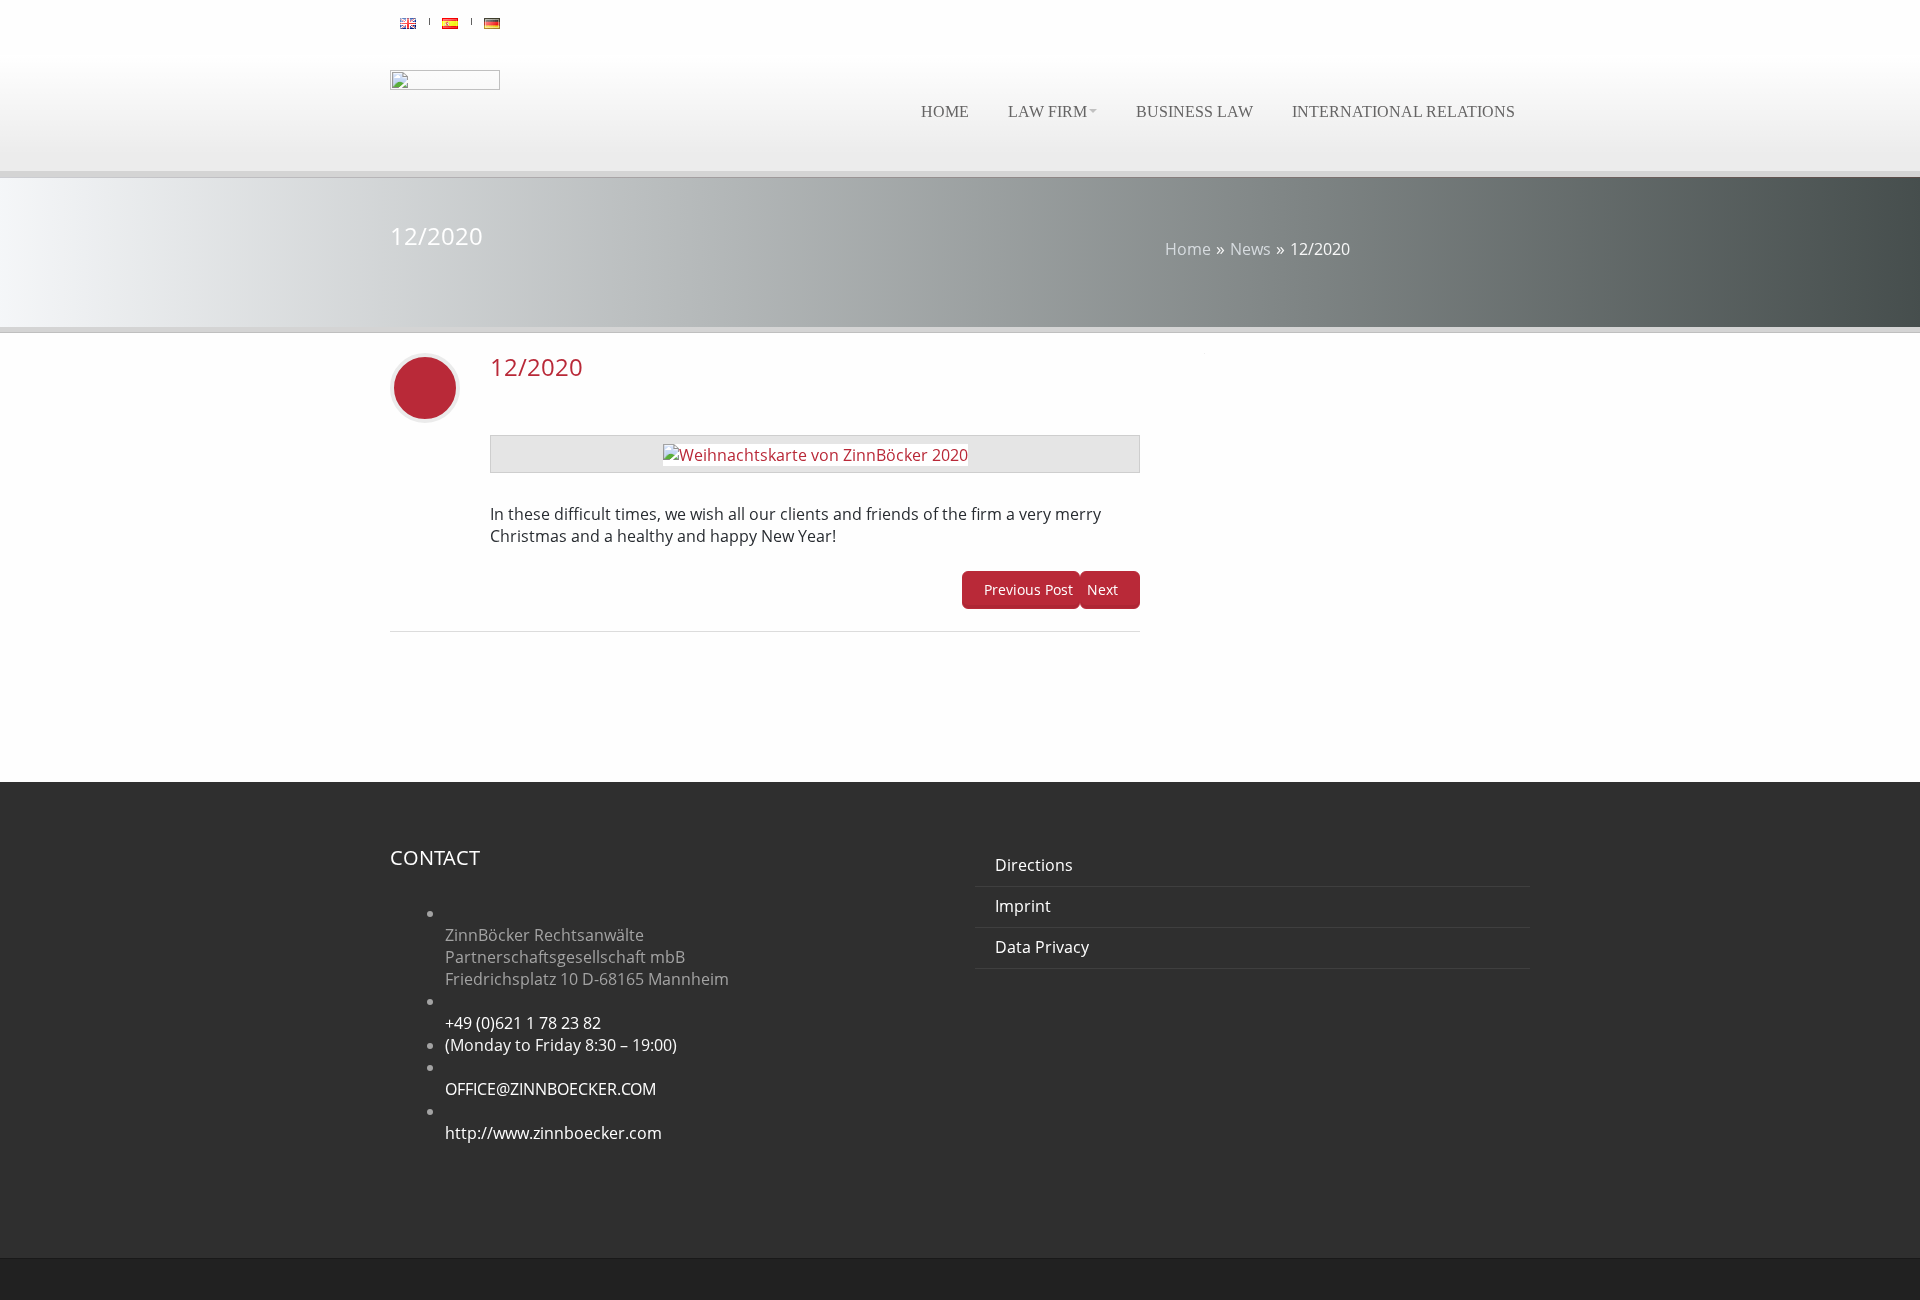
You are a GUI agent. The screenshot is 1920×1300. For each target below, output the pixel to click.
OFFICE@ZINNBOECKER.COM (550, 1089)
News (1250, 249)
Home (945, 111)
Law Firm (1047, 111)
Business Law (1194, 111)
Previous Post (1026, 589)
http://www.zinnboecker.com (553, 1133)
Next (1104, 589)
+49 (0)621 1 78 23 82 (523, 1023)
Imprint (1023, 906)
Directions (1034, 865)
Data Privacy (1042, 947)
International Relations (1403, 111)
